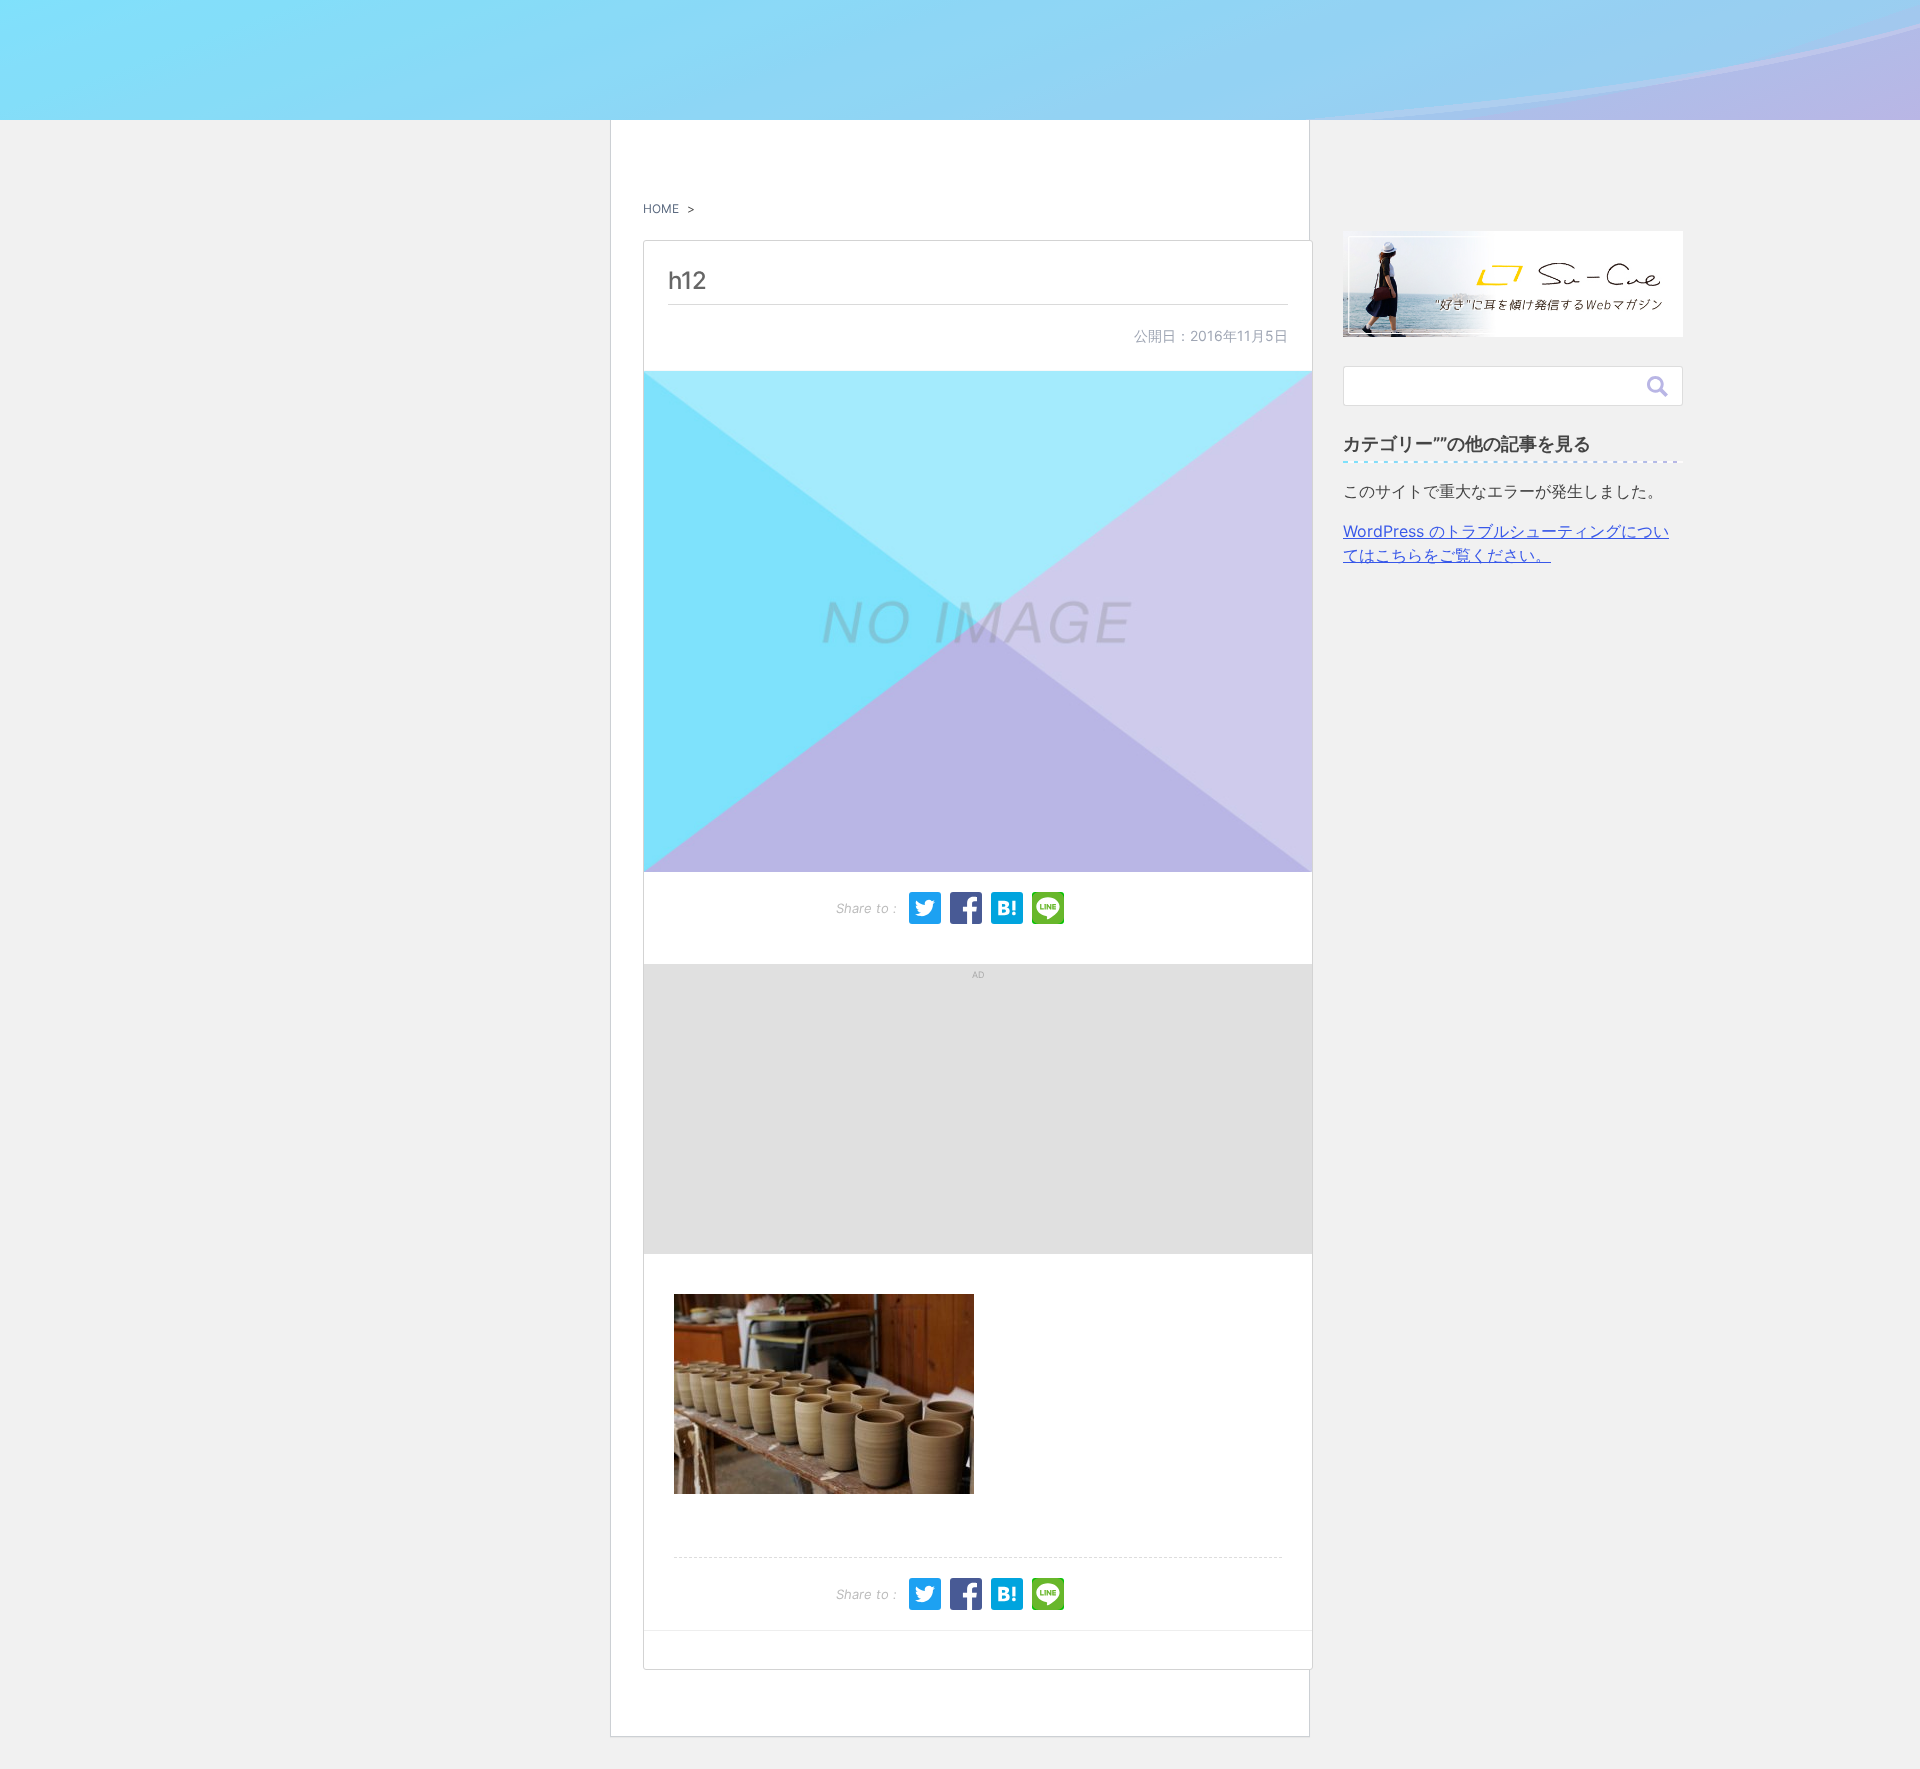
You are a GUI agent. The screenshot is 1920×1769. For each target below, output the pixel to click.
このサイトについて (1302, 82)
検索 (1658, 386)
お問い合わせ (1431, 82)
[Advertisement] (819, 1109)
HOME (661, 208)
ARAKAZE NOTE (502, 77)
